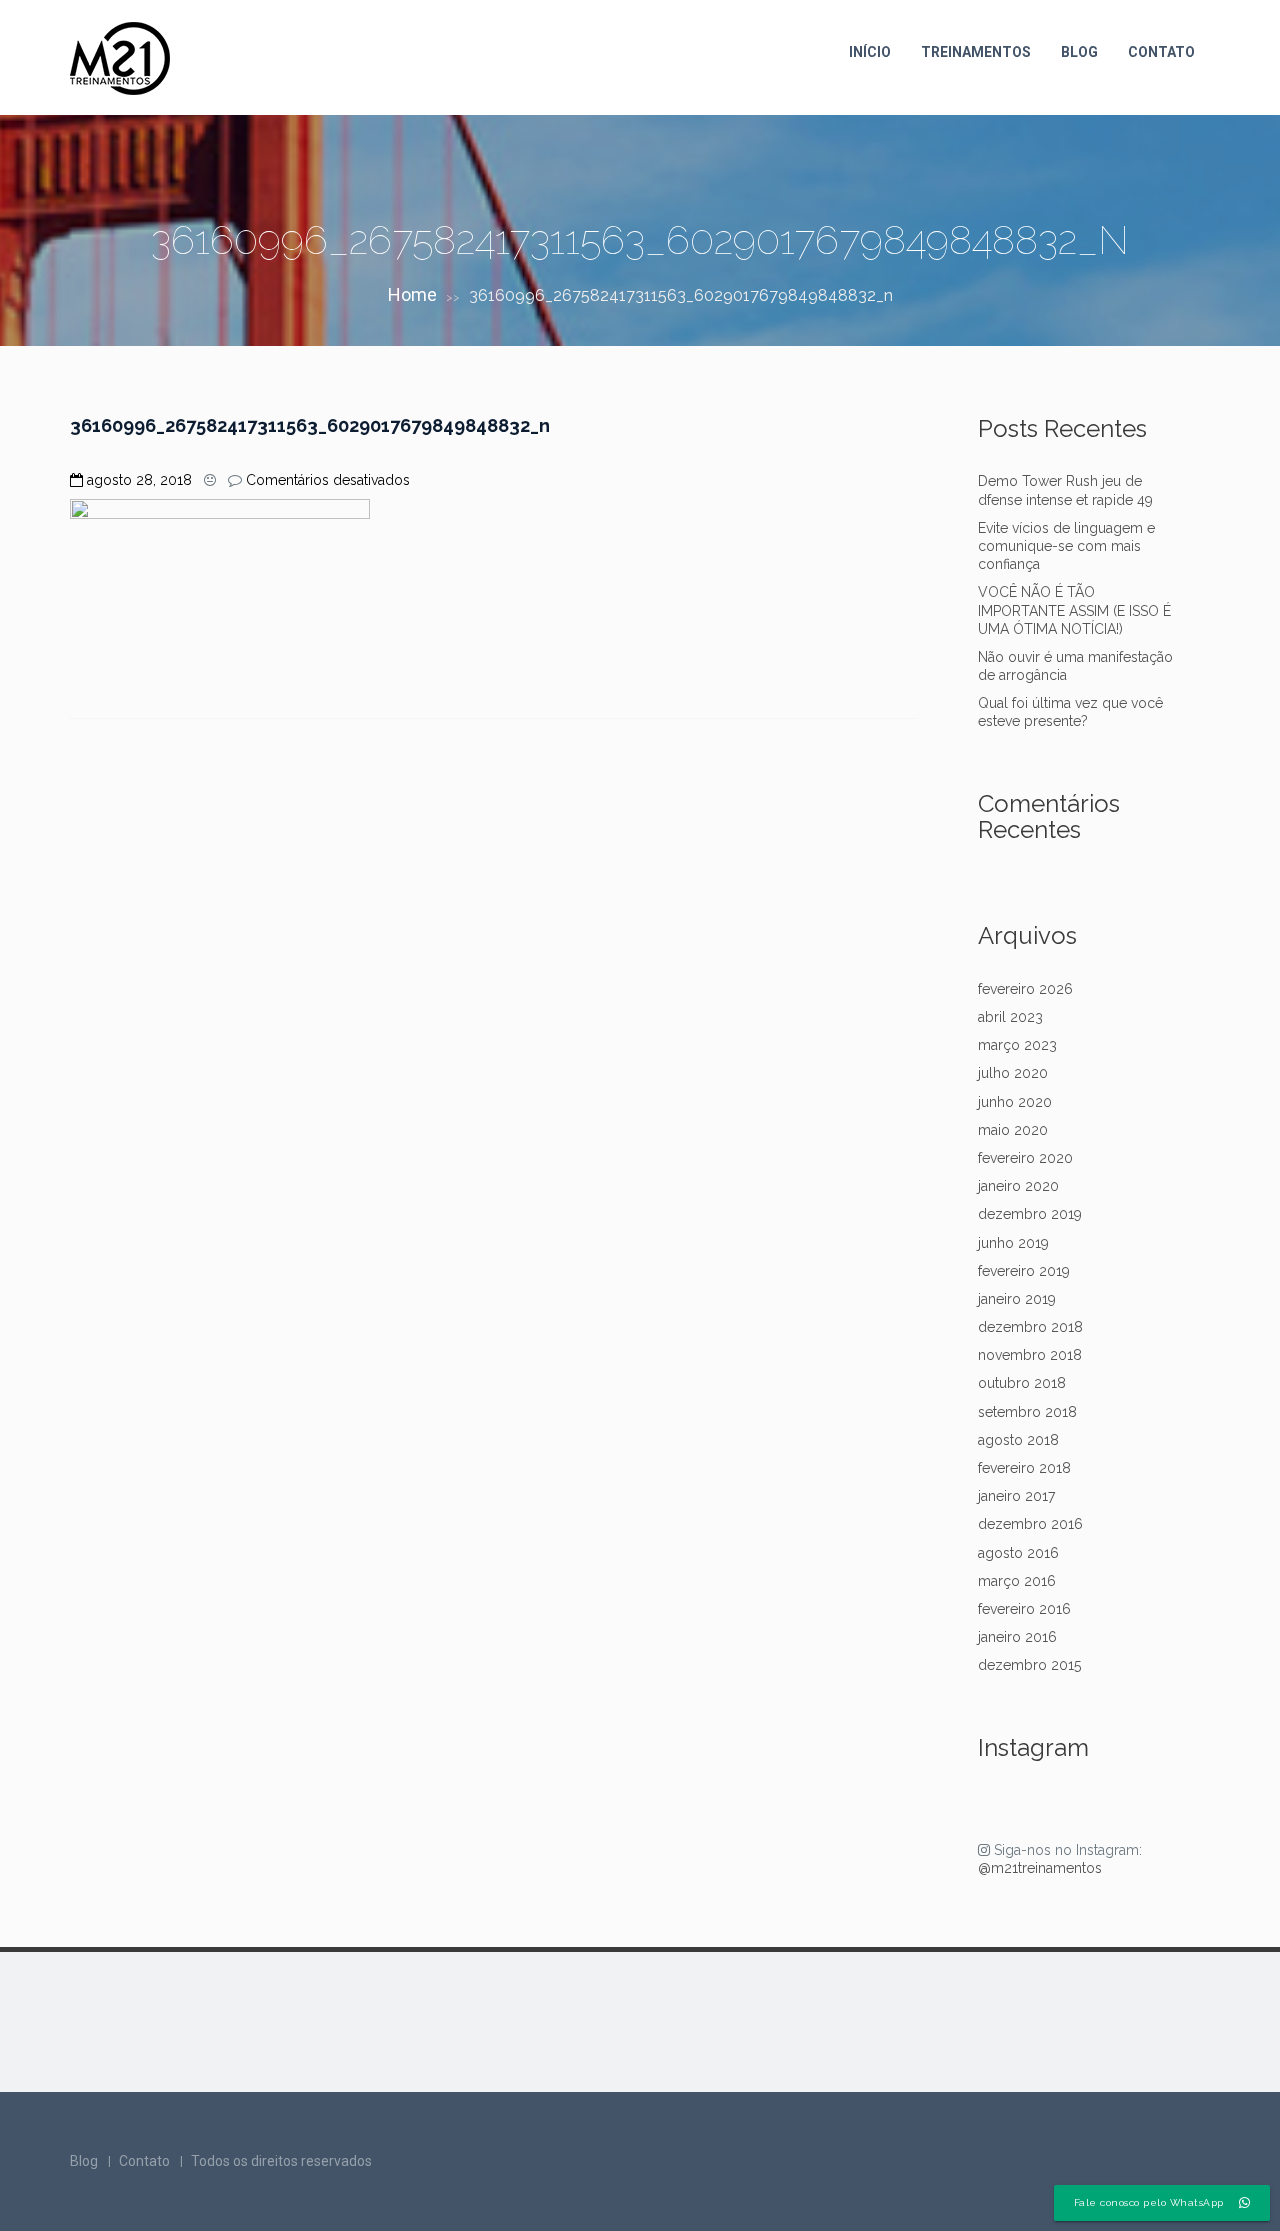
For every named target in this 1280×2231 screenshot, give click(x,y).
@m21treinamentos (1040, 1868)
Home (412, 294)
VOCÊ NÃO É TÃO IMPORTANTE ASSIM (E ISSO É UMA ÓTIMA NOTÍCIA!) (1074, 610)
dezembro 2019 (1030, 1214)
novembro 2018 (1030, 1355)
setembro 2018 (1027, 1412)
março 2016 (1017, 1581)
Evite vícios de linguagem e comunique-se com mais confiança (1066, 546)
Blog (1079, 52)
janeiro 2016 (1017, 1637)
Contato (1161, 52)
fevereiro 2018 (1024, 1468)
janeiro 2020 (1018, 1186)
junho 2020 (1015, 1102)
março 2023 (1017, 1045)
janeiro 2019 (1017, 1299)
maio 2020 (1013, 1130)
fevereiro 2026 (1025, 989)
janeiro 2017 (1016, 1496)
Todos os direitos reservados (281, 2161)
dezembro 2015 (1029, 1665)
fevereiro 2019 (1024, 1271)
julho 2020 (1013, 1073)
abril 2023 (1010, 1017)
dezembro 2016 (1030, 1524)
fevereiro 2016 (1024, 1609)
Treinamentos (976, 52)
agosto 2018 (1018, 1440)
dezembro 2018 (1030, 1327)
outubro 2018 (1022, 1383)
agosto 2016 (1018, 1553)
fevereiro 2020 (1025, 1158)
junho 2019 (1013, 1243)
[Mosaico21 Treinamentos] (120, 58)
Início (870, 52)
